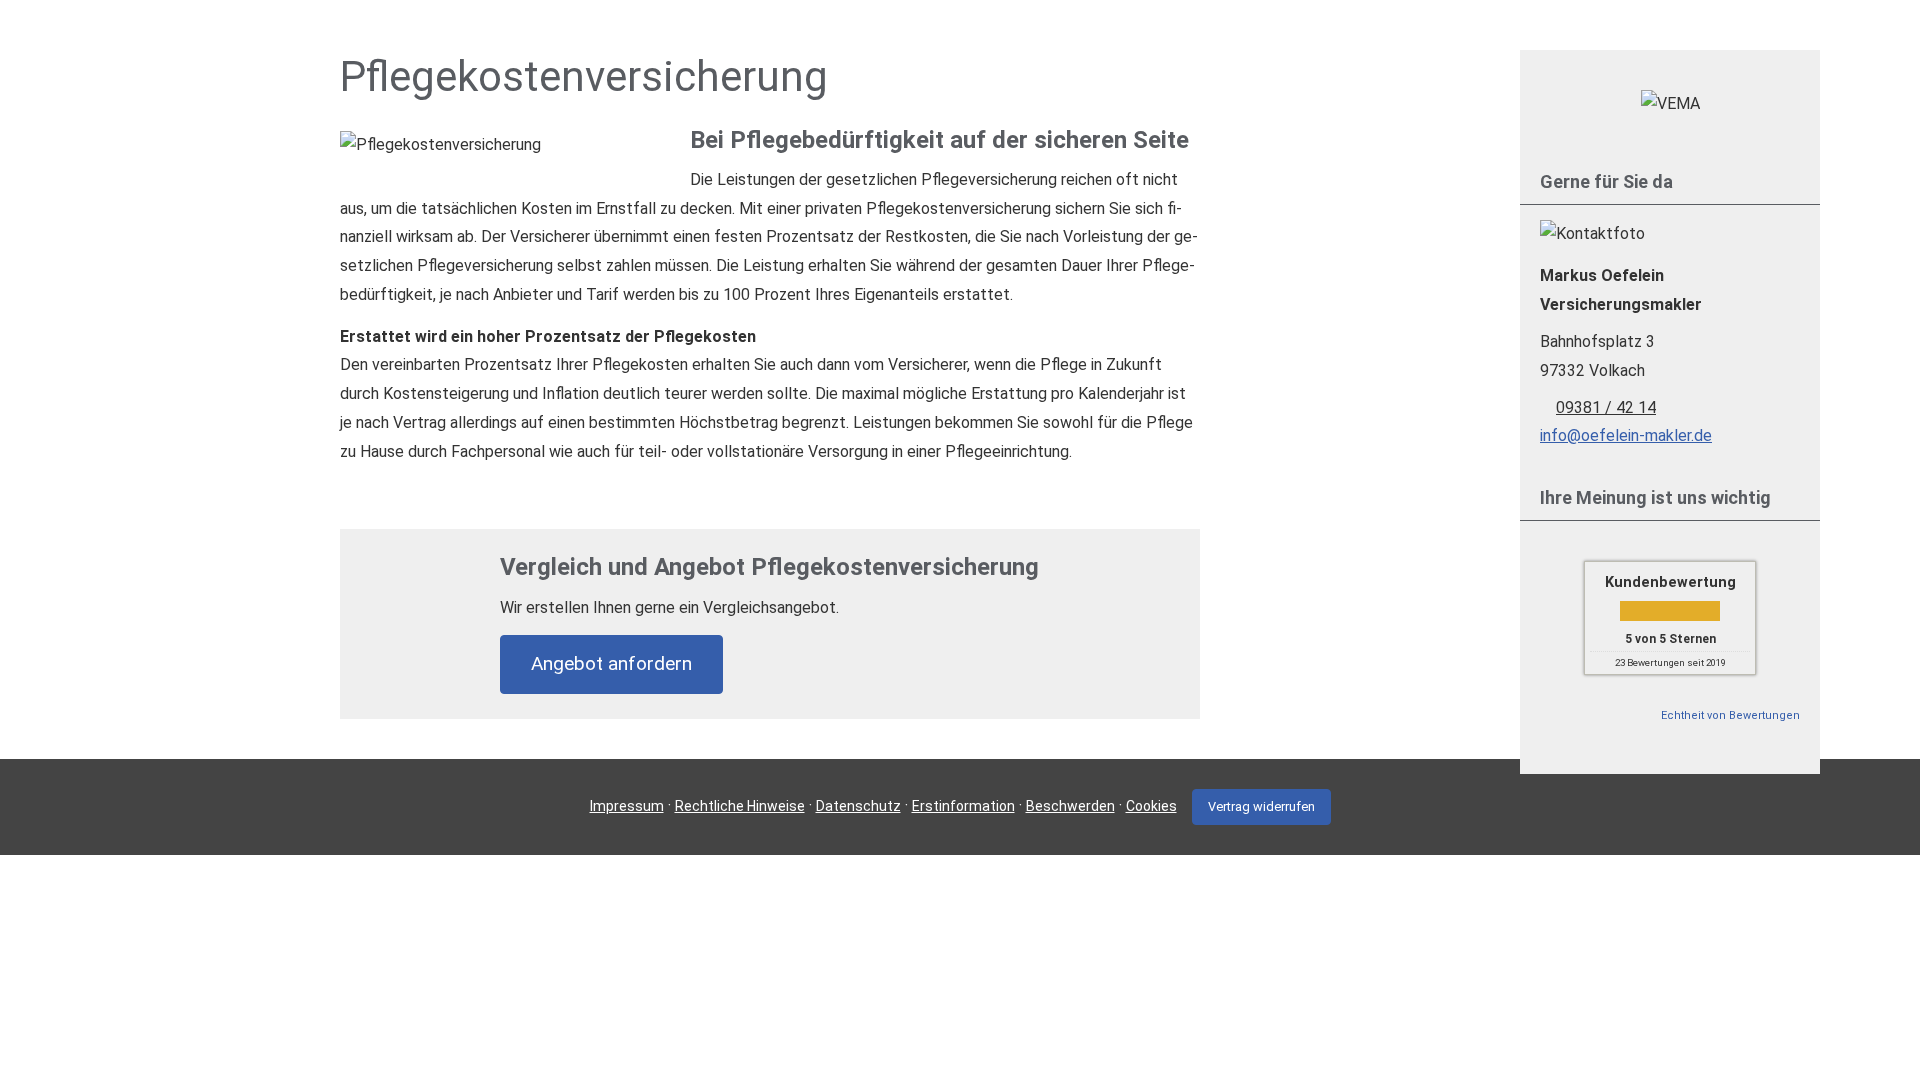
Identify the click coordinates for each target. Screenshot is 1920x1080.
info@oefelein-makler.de (1626, 435)
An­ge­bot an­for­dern (611, 663)
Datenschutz (858, 806)
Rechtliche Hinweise (740, 806)
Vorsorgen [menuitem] (1232, 46)
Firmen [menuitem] (1320, 46)
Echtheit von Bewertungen (1730, 715)
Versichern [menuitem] (1131, 46)
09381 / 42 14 (1606, 407)
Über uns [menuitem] (1039, 46)
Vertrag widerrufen (1261, 806)
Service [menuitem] (1394, 46)
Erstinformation (963, 806)
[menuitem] (979, 46)
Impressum (627, 806)
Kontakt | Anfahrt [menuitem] (1506, 46)
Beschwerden (1070, 806)
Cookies (1151, 806)
